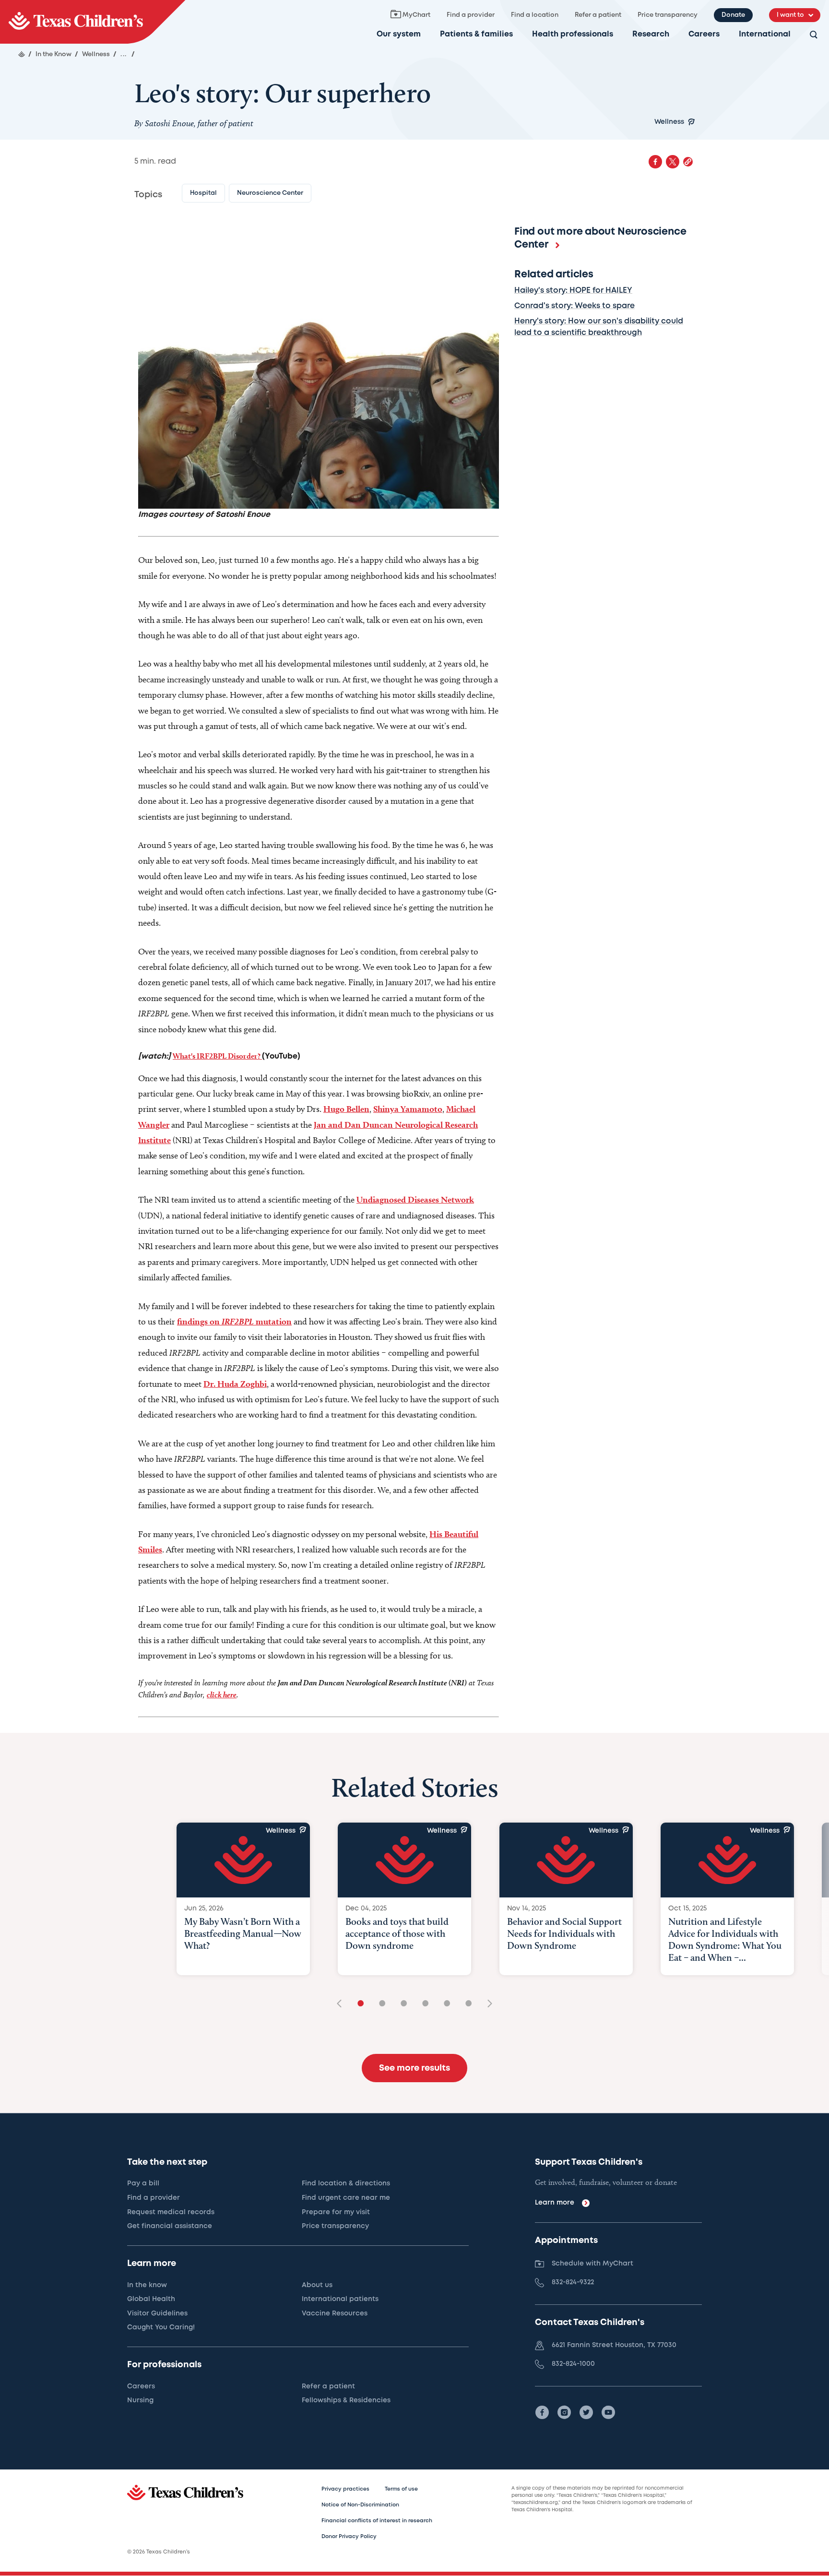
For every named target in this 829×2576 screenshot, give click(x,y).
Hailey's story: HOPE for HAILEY (573, 291)
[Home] (22, 54)
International (765, 34)
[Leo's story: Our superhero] (93, 22)
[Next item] (486, 2004)
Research (651, 34)
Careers (704, 34)
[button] (688, 162)
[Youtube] (608, 2412)
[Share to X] (673, 162)
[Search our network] (814, 35)
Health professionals (573, 34)
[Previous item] (343, 2004)
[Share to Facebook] (655, 162)
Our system (399, 34)
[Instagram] (564, 2412)
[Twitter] (586, 2412)
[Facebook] (542, 2412)
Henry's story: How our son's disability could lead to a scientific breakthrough (599, 327)
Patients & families (476, 34)
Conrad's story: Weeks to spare (574, 306)
